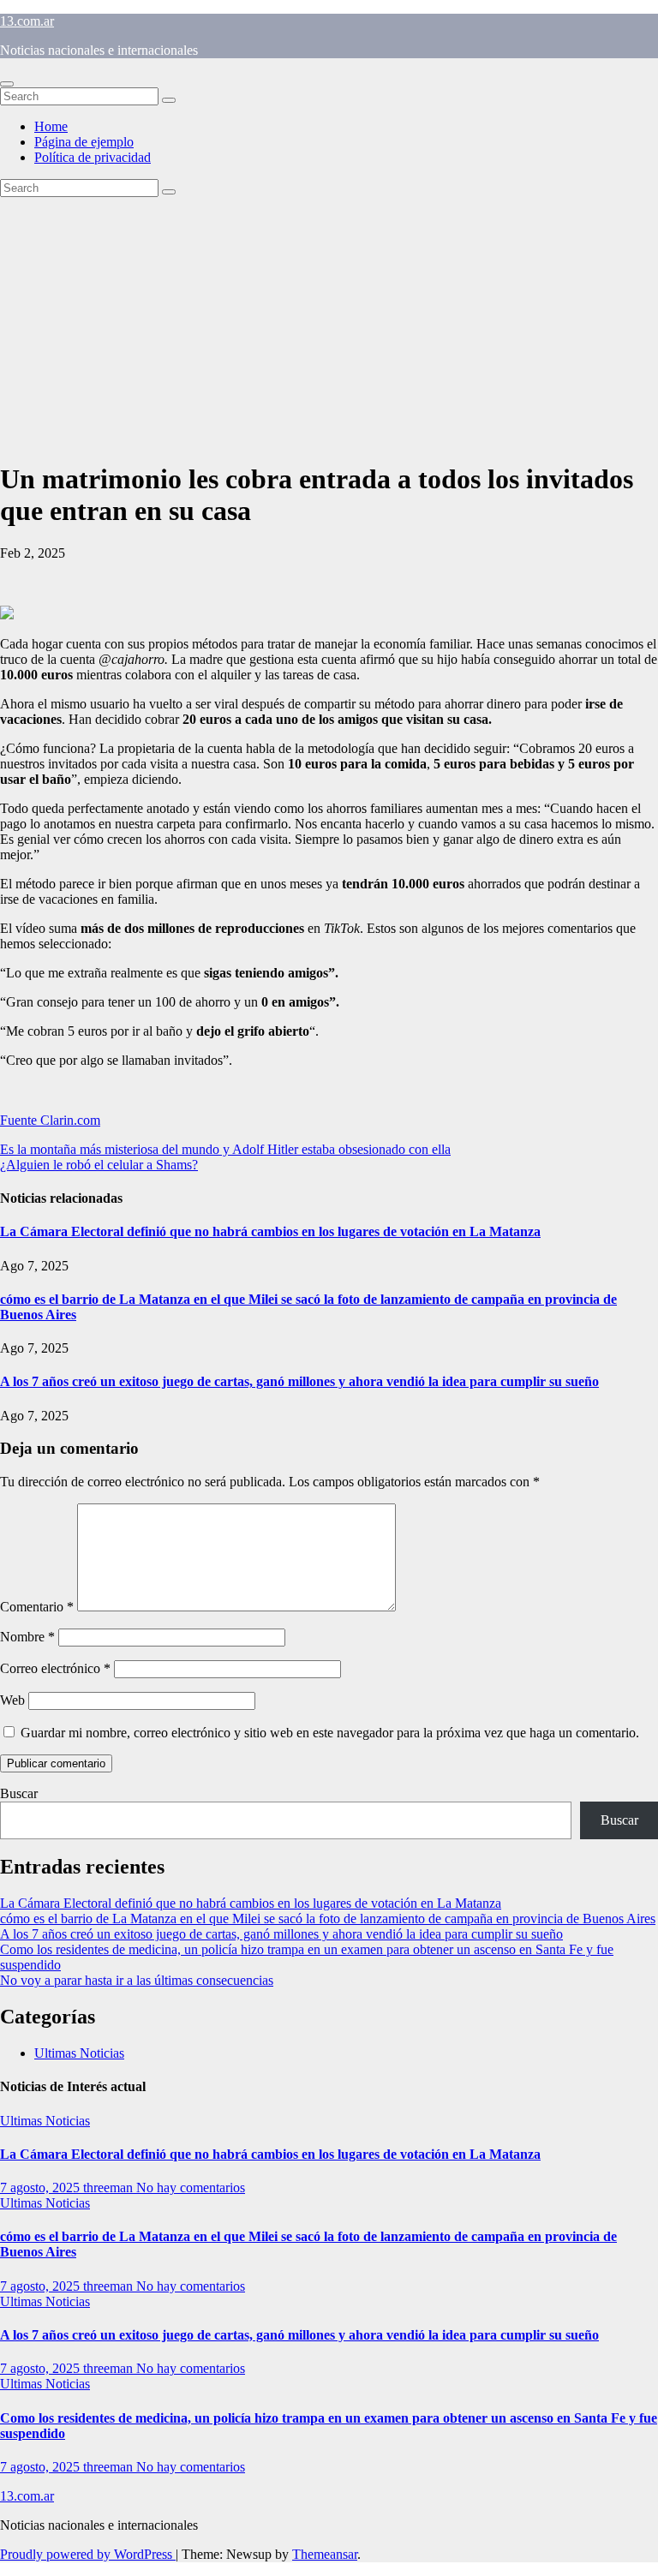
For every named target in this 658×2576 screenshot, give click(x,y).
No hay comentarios (191, 2188)
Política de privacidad (93, 157)
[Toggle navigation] (7, 84)
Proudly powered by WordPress (88, 2554)
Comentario (37, 1607)
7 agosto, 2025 (42, 2188)
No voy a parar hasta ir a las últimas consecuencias (137, 1980)
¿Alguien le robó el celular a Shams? (99, 1165)
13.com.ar (27, 21)
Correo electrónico (55, 1668)
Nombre (27, 1637)
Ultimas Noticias (79, 2053)
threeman (110, 2188)
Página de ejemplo (84, 142)
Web (12, 1700)
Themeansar (325, 2554)
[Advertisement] (329, 326)
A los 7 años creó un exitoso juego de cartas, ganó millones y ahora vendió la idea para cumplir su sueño (299, 1381)
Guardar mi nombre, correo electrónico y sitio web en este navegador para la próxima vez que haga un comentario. (330, 1733)
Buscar (19, 1793)
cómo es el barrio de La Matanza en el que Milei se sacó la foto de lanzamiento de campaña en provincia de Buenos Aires (328, 1919)
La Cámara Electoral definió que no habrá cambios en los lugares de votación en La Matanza (270, 1231)
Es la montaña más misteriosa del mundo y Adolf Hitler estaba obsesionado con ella (225, 1149)
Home (51, 126)
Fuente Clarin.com (50, 1120)
